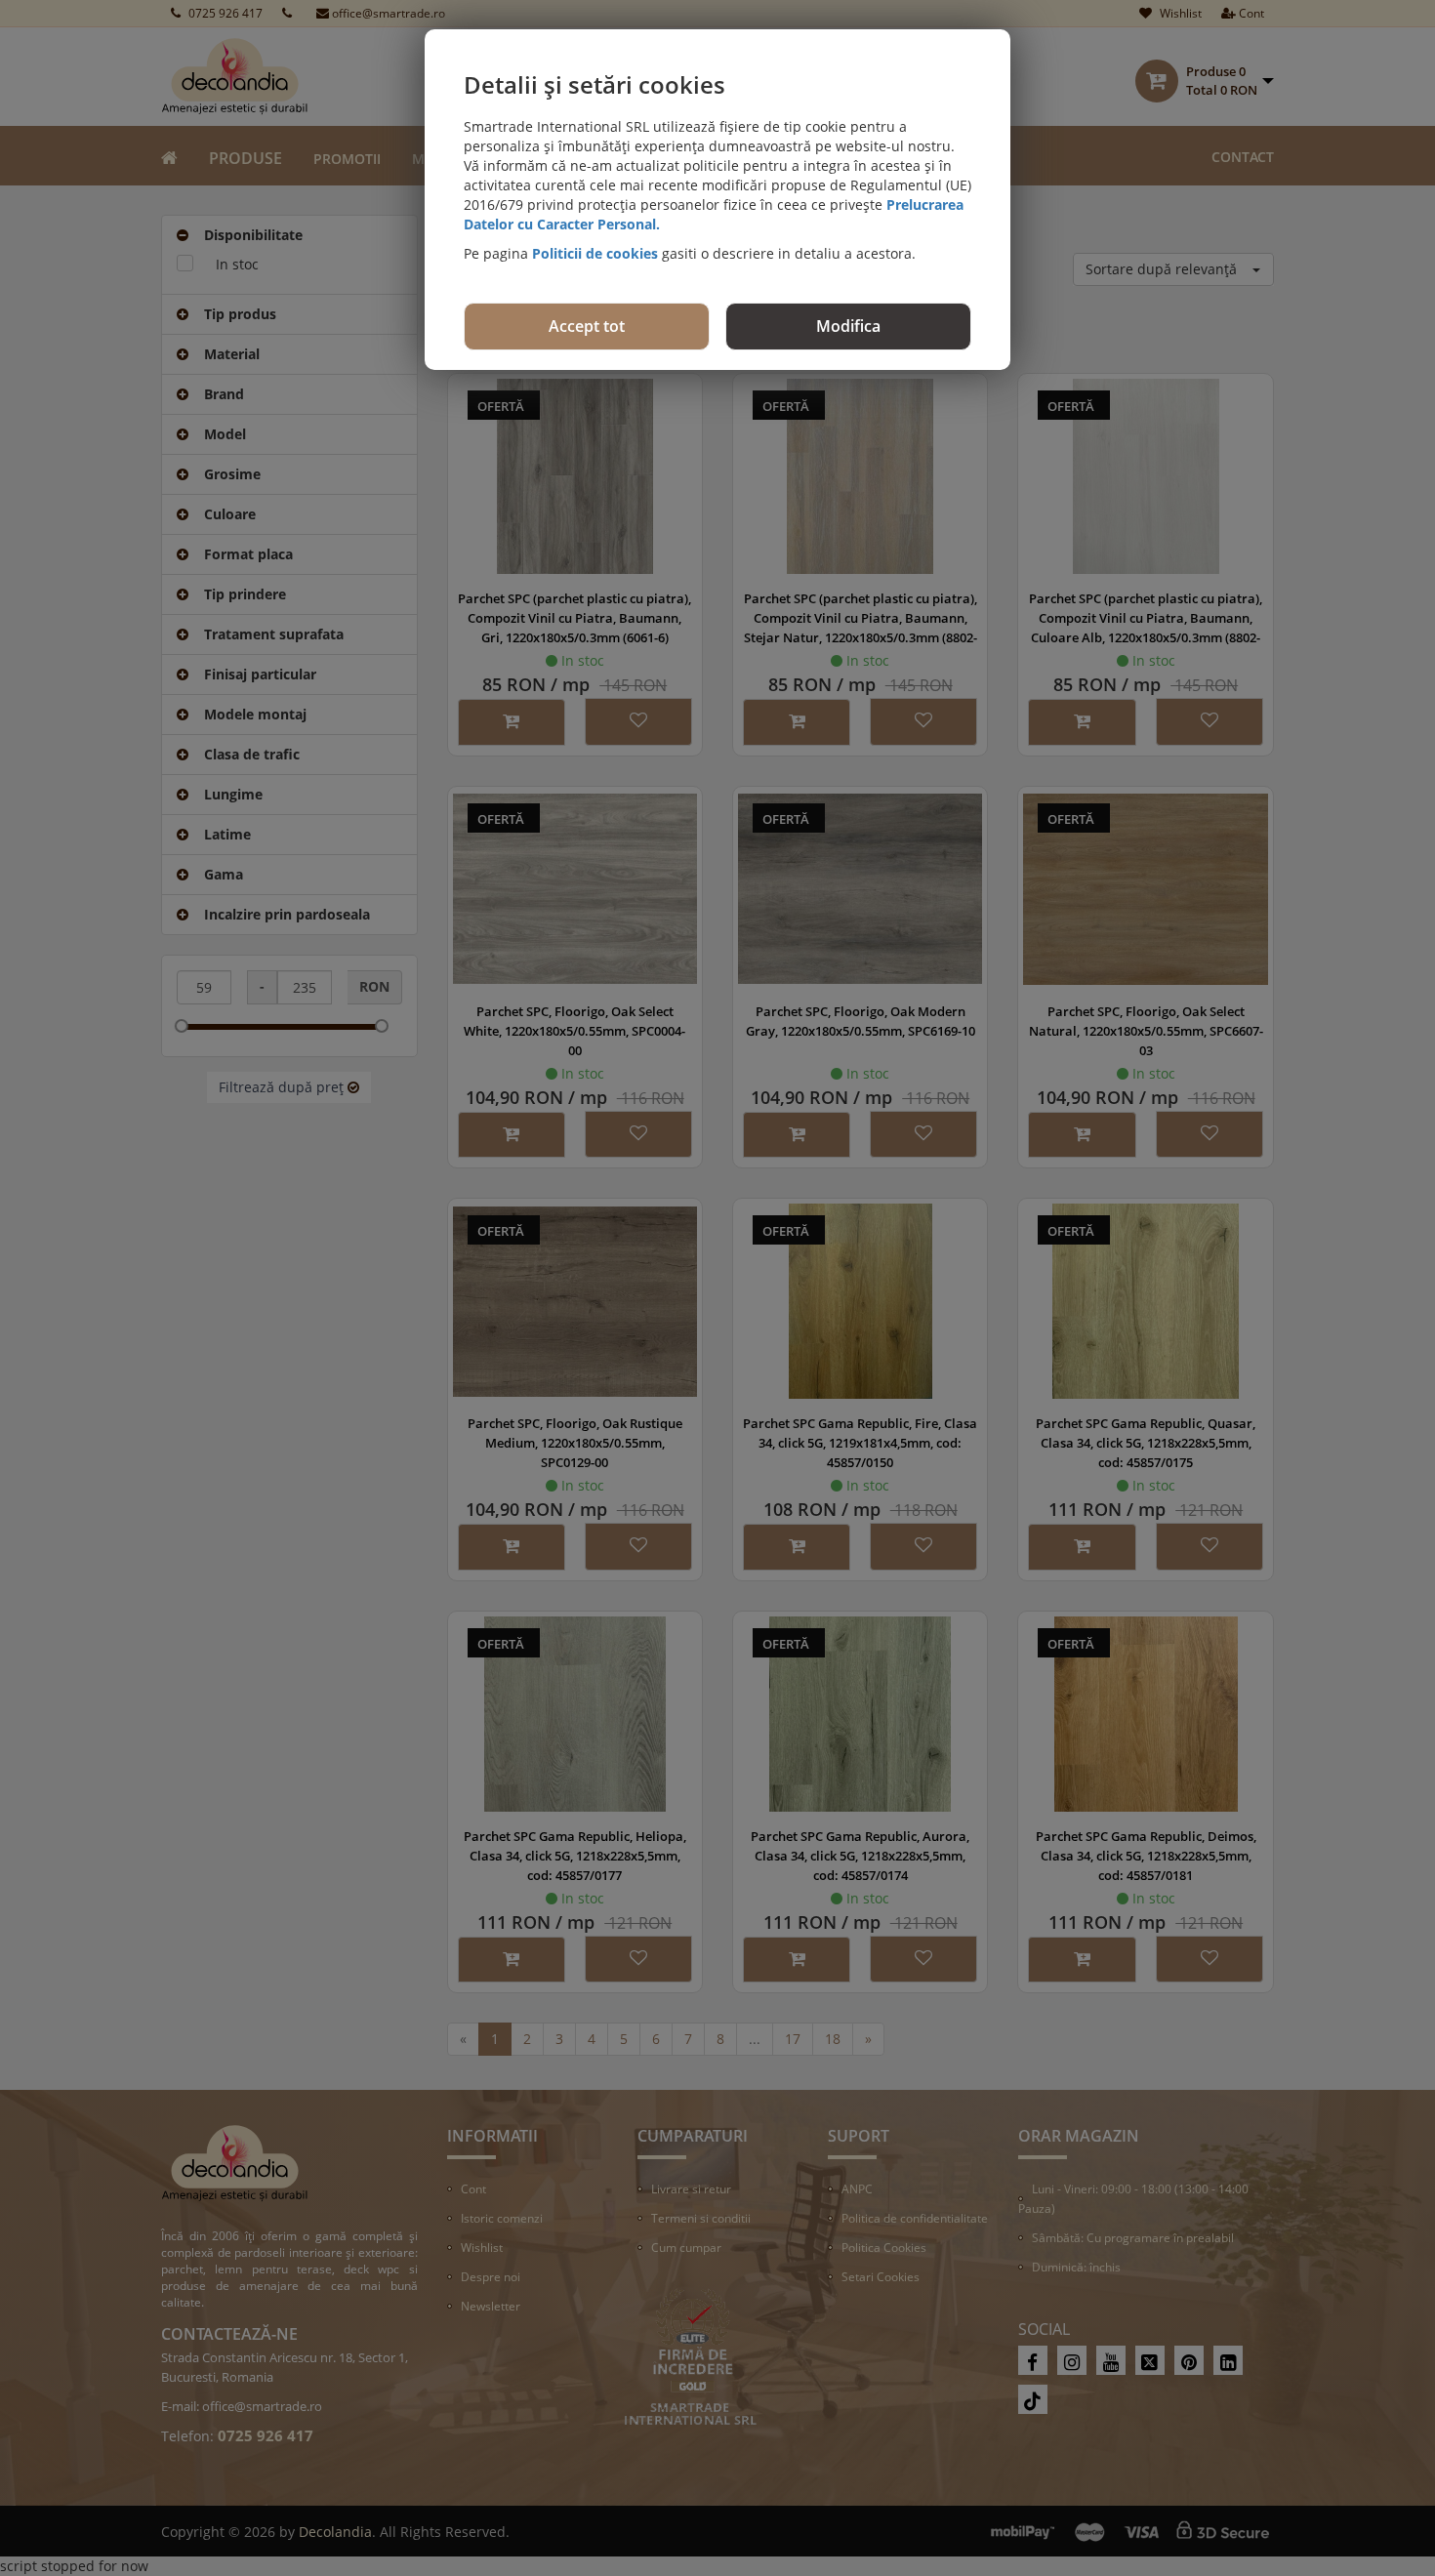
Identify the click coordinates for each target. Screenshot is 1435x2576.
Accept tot (587, 326)
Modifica (848, 326)
